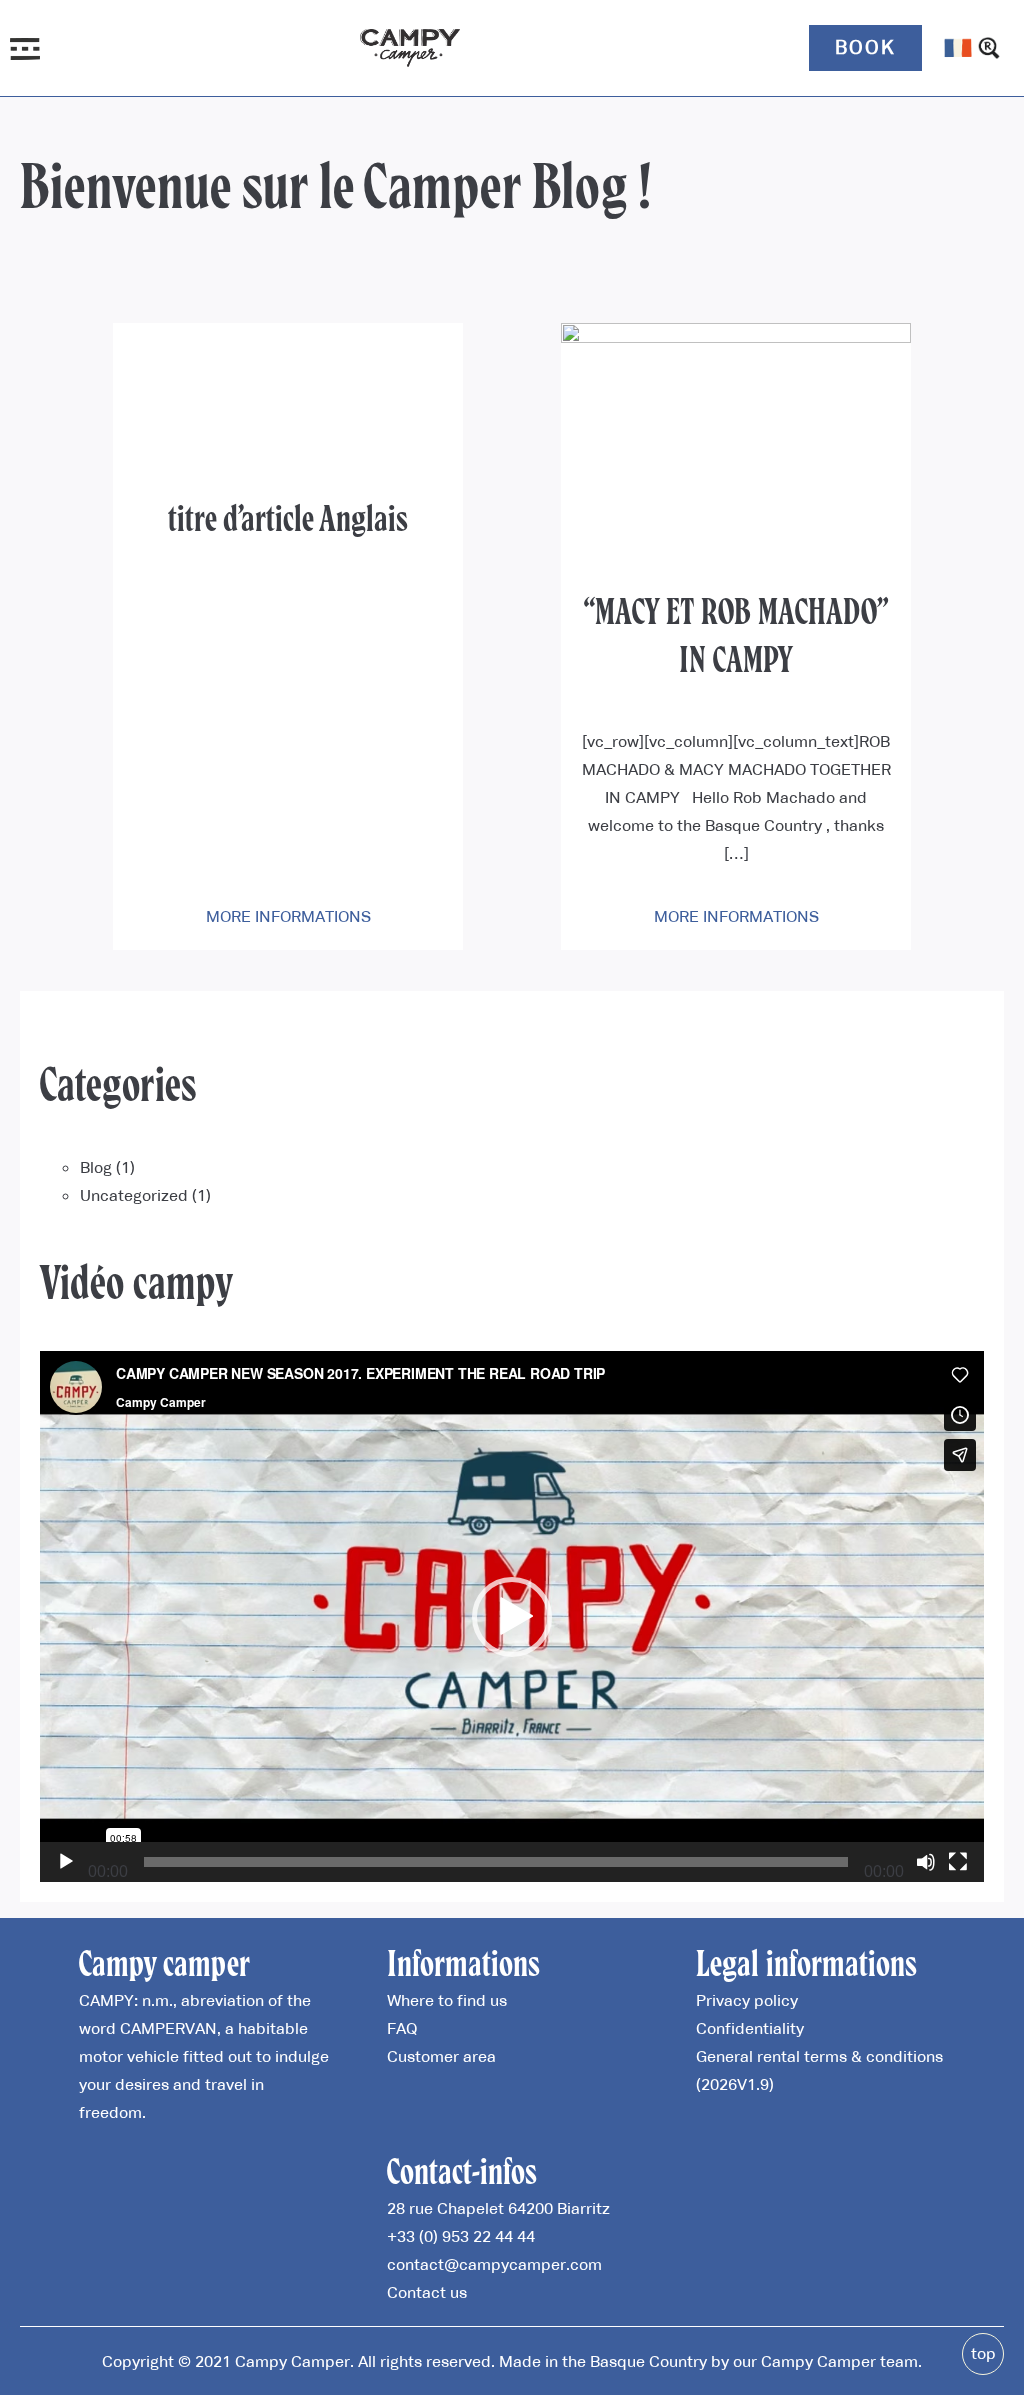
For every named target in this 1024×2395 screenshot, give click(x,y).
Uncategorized (134, 1195)
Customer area (441, 2056)
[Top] (983, 2354)
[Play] (66, 1862)
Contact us (427, 2292)
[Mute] (926, 1862)
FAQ (402, 2028)
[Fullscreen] (958, 1862)
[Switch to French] (958, 48)
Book (865, 47)
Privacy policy (747, 2000)
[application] (512, 1616)
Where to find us (447, 2000)
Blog (96, 1167)
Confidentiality (750, 2028)
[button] (512, 1617)
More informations (288, 916)
